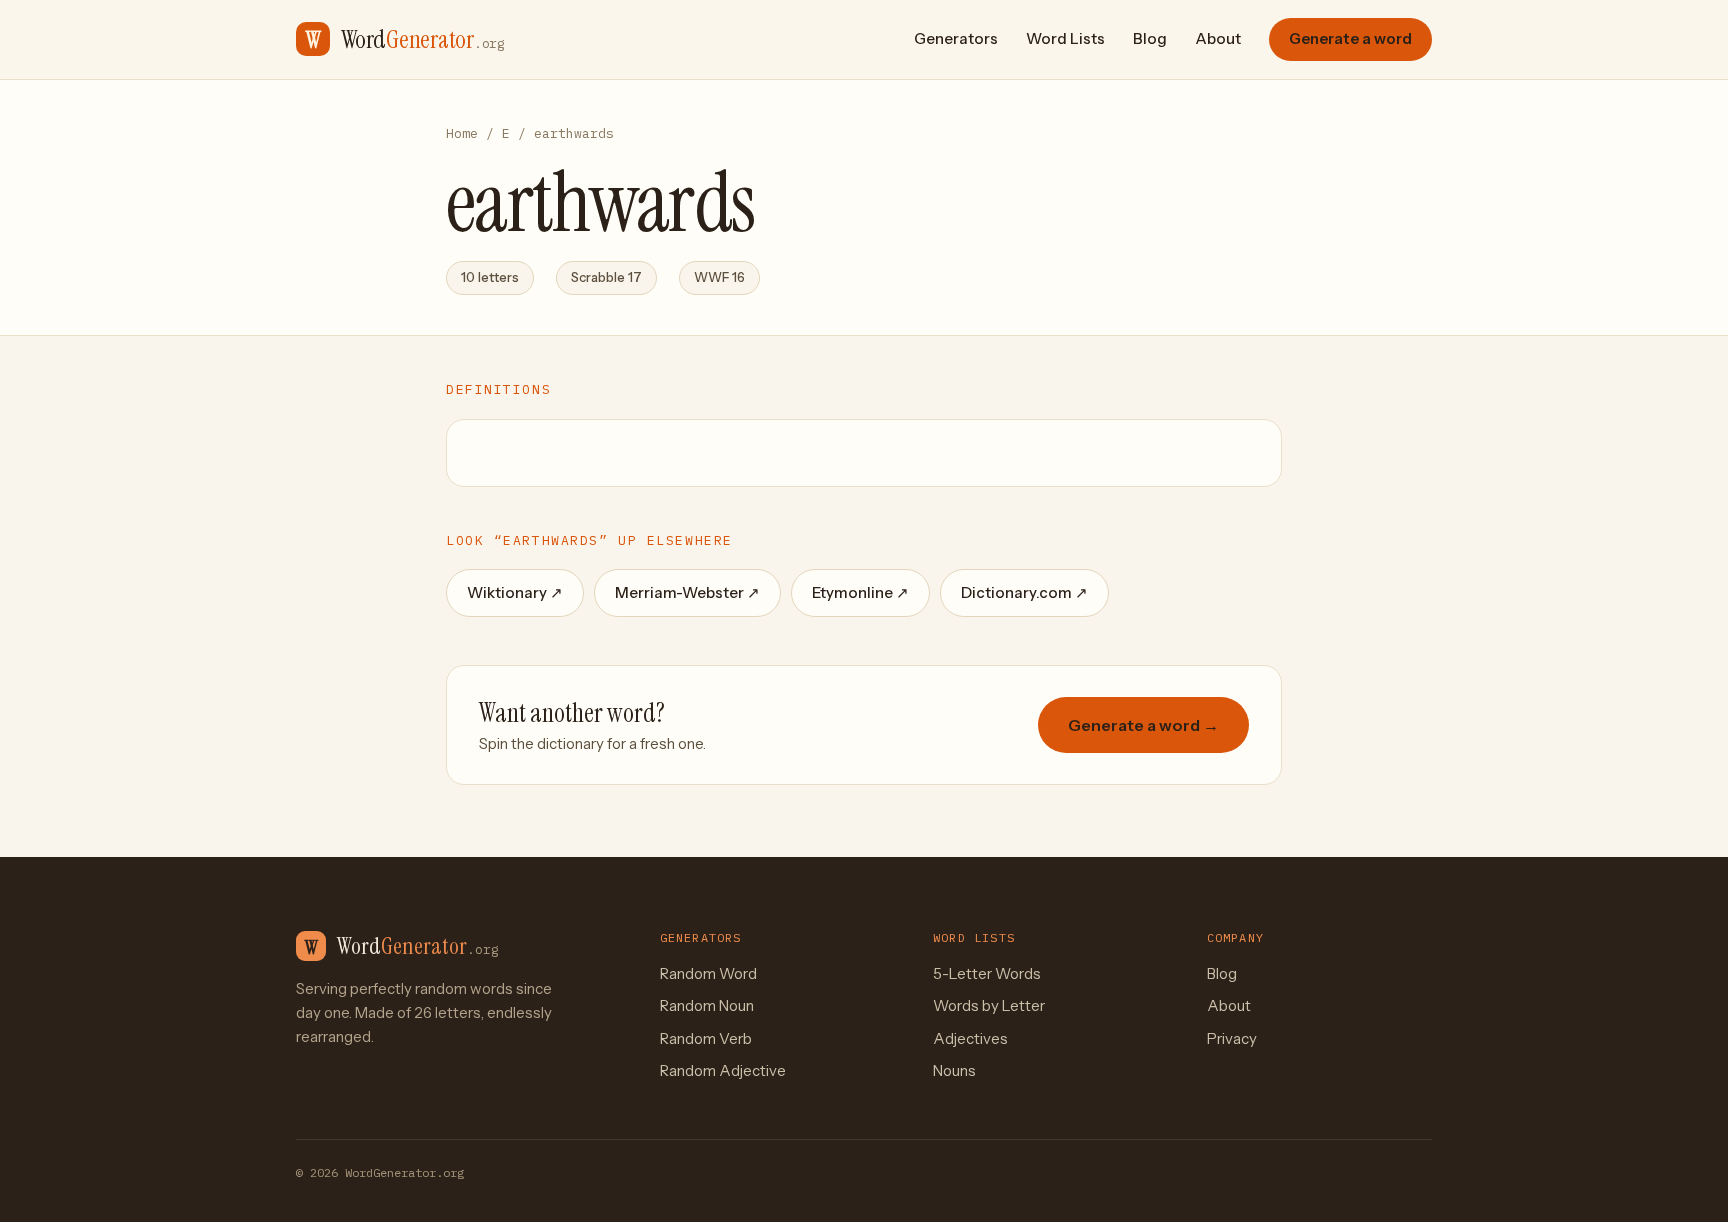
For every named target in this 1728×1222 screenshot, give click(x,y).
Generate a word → (1143, 725)
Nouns (954, 1070)
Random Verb (706, 1038)
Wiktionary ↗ (515, 592)
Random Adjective (723, 1070)
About (1218, 38)
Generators (956, 38)
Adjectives (970, 1038)
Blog (1150, 38)
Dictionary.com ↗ (1024, 592)
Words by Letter (989, 1005)
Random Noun (707, 1005)
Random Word (708, 973)
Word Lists (1065, 38)
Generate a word (1350, 38)
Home (462, 133)
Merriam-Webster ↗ (687, 592)
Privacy (1232, 1038)
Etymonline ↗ (860, 592)
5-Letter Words (987, 973)
